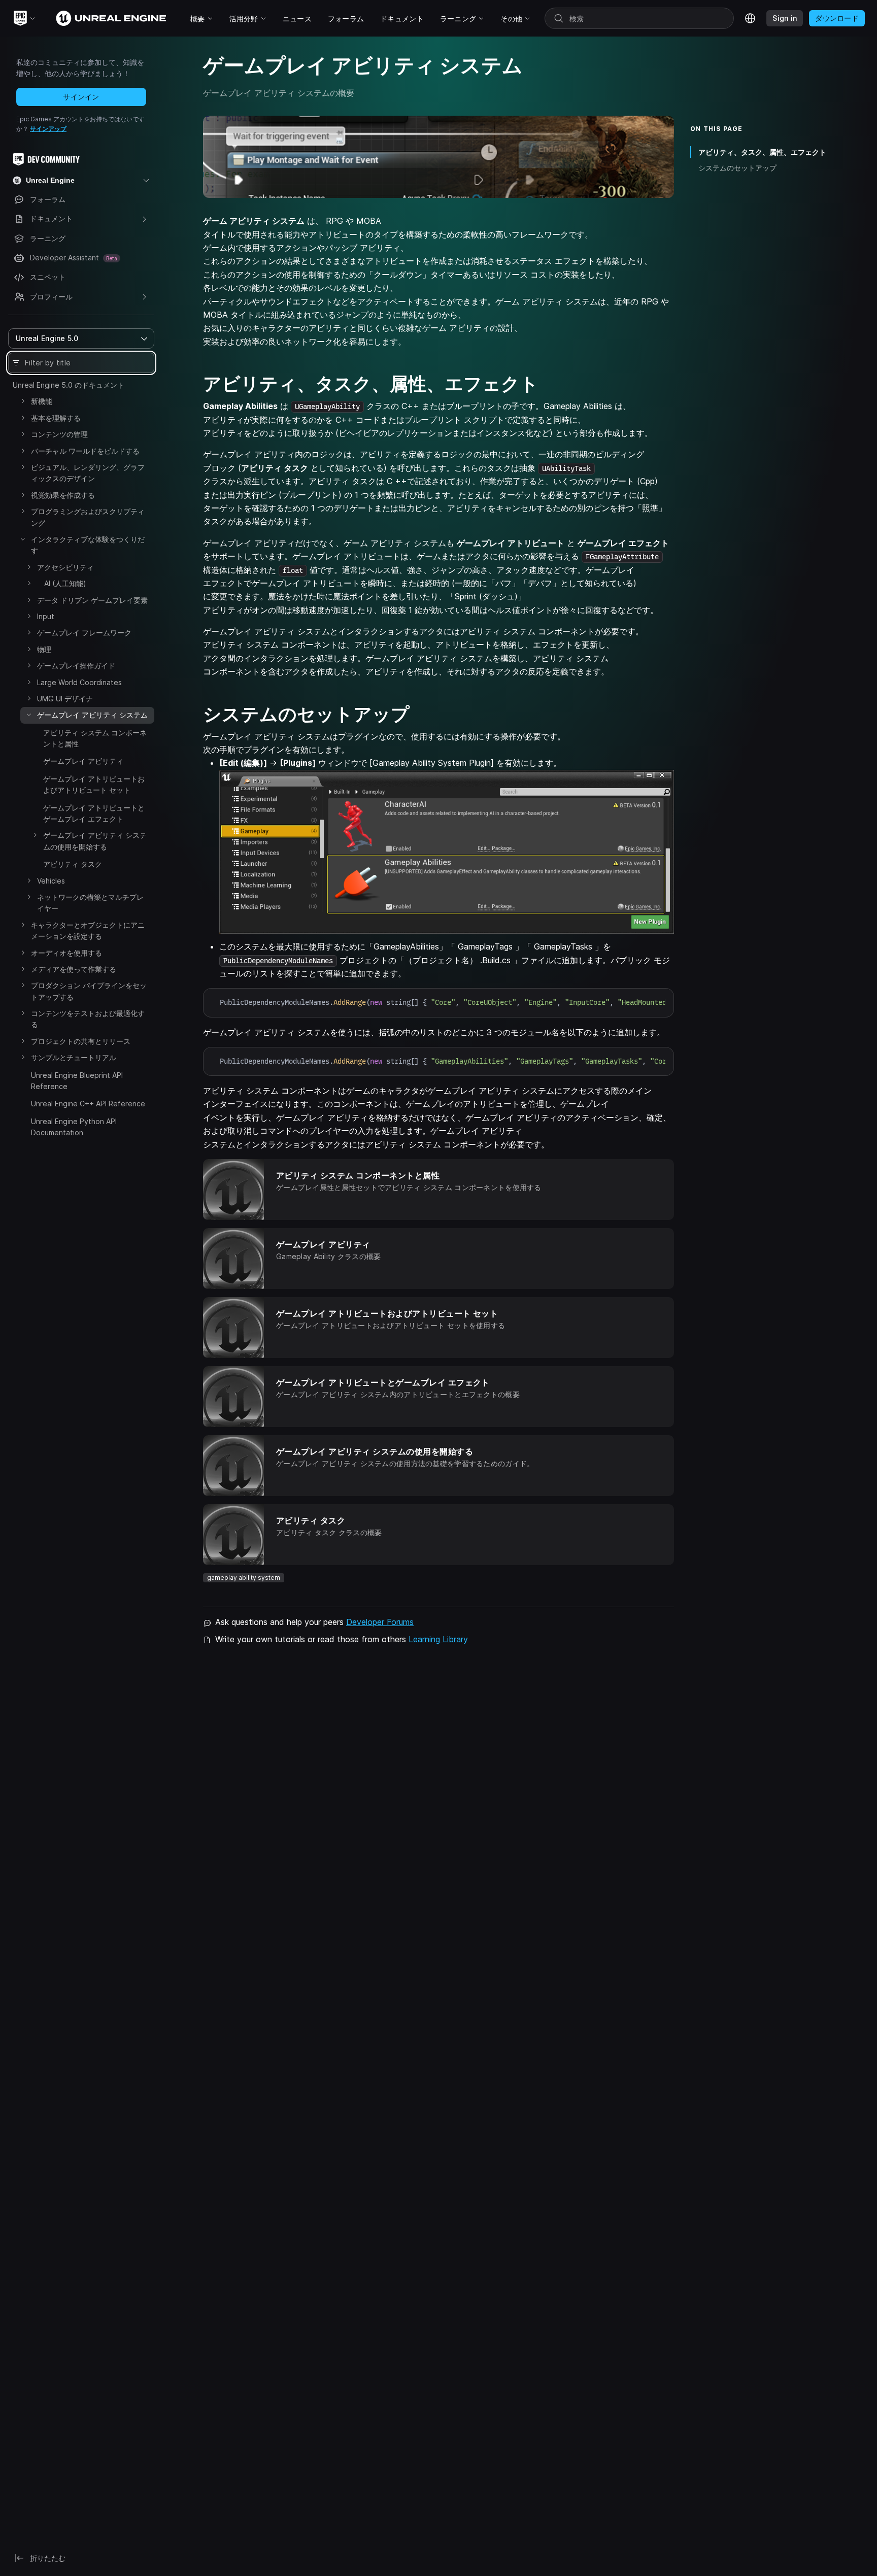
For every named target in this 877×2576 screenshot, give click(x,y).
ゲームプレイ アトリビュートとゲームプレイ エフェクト (94, 813)
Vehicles (51, 881)
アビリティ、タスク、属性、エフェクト (762, 152)
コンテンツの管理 (59, 434)
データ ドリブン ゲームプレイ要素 (92, 600)
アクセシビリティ (65, 567)
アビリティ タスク (73, 864)
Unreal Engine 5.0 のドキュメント (69, 385)
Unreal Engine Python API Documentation (74, 1127)
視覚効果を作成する (63, 495)
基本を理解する (56, 418)
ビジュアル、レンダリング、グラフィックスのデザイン (88, 473)
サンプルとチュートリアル (74, 1057)
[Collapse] (23, 539)
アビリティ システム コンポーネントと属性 (95, 738)
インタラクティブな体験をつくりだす (88, 545)
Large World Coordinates (79, 682)
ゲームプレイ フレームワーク (84, 633)
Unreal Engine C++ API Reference (88, 1104)
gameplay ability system (244, 1578)
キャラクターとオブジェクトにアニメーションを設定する (88, 930)
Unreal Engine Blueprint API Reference (77, 1081)
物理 (44, 649)
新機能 (42, 401)
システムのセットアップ (737, 168)
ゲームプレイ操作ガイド (76, 666)
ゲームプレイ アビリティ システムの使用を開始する (95, 841)
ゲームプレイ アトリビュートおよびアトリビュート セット (94, 784)
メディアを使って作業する (74, 969)
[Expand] (23, 401)
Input (46, 616)
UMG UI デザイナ (65, 699)
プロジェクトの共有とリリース (81, 1041)
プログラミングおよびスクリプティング (88, 517)
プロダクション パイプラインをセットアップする (89, 991)
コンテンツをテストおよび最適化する (88, 1019)
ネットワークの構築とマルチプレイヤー (90, 903)
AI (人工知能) (62, 583)
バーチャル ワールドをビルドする (85, 451)
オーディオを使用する (66, 953)
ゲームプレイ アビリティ (83, 761)
